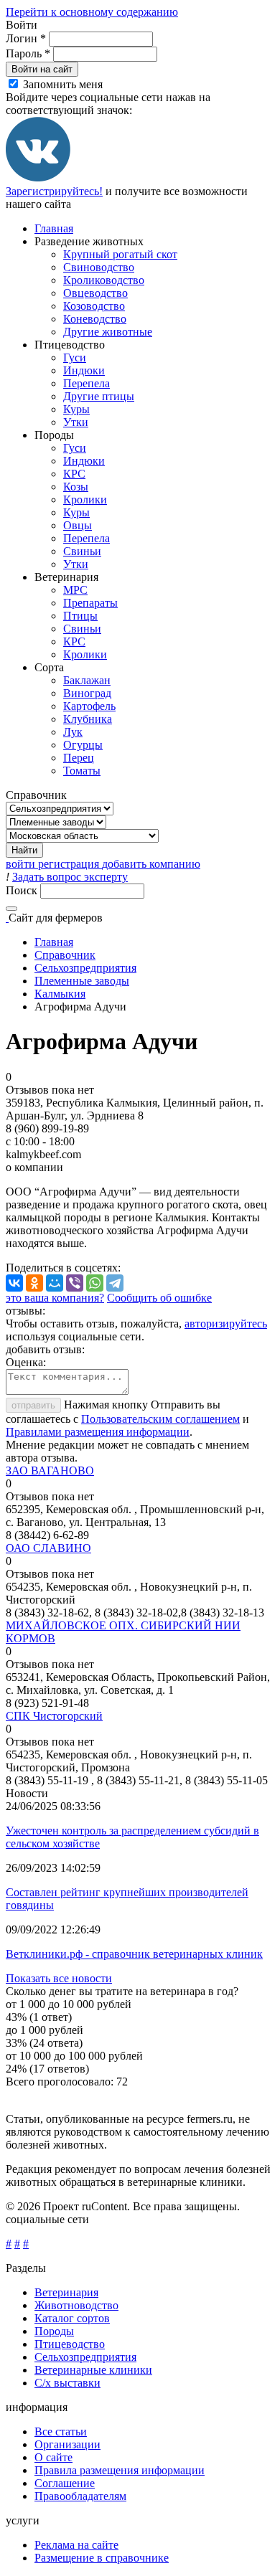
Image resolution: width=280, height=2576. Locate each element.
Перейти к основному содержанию (92, 12)
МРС (75, 590)
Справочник (65, 955)
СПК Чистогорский (54, 1716)
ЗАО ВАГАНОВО (50, 1471)
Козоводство (94, 306)
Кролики (85, 499)
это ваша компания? (55, 1298)
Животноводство (76, 2305)
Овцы (78, 525)
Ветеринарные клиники (93, 2370)
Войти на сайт (42, 69)
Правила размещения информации (120, 2470)
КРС (74, 474)
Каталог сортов (72, 2318)
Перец (79, 758)
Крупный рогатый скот (120, 254)
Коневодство (95, 319)
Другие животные (108, 332)
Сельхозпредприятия (85, 968)
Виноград (87, 693)
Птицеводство (70, 2344)
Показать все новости (59, 1978)
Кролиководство (104, 280)
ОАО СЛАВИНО (48, 1548)
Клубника (88, 719)
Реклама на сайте (76, 2545)
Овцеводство (95, 293)
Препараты (90, 603)
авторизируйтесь (226, 1323)
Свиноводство (99, 267)
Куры (76, 409)
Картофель (89, 706)
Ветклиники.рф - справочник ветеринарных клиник (134, 1954)
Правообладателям (80, 2496)
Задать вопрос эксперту (70, 877)
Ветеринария (66, 2292)
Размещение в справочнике (102, 2558)
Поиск (23, 890)
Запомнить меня (63, 84)
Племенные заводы (82, 981)
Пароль (28, 53)
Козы (76, 487)
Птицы (80, 616)
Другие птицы (99, 396)
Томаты (82, 771)
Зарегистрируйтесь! (54, 191)
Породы (54, 2331)
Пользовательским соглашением (160, 1419)
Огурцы (83, 745)
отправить (33, 1405)
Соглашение (65, 2483)
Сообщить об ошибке (159, 1298)
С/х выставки (67, 2383)
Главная (54, 228)
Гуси (75, 357)
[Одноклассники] (34, 1283)
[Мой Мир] (55, 1283)
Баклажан (87, 680)
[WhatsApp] (95, 1283)
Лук (73, 732)
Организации (67, 2444)
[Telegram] (115, 1283)
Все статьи (61, 2431)
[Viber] (75, 1283)
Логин (26, 38)
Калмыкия (60, 994)
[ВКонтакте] (38, 178)
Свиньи (82, 551)
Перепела (87, 383)
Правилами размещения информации (98, 1432)
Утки (76, 422)
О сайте (53, 2457)
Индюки (84, 370)
